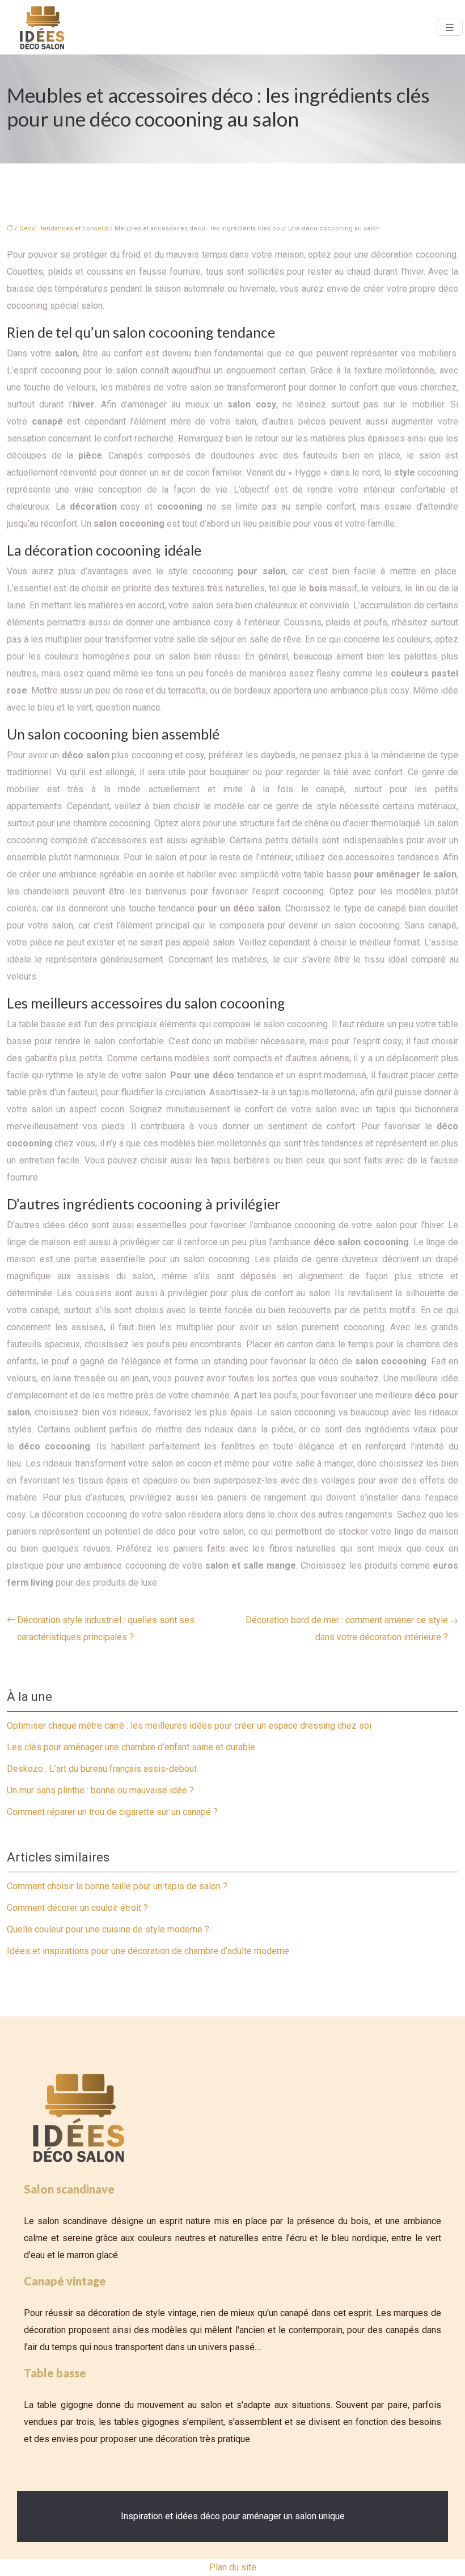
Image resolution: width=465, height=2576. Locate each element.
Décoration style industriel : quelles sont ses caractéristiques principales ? (106, 1629)
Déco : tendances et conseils (64, 228)
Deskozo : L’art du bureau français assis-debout (102, 1769)
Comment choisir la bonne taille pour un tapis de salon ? (117, 1886)
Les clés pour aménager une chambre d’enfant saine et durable (131, 1747)
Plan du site (233, 2567)
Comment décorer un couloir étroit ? (77, 1908)
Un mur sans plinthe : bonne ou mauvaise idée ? (100, 1790)
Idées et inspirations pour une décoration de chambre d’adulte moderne (148, 1951)
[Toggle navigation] (450, 28)
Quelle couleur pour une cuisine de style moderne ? (108, 1929)
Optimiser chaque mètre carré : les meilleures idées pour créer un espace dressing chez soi (189, 1726)
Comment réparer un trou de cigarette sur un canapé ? (112, 1812)
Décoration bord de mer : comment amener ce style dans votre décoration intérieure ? (347, 1629)
